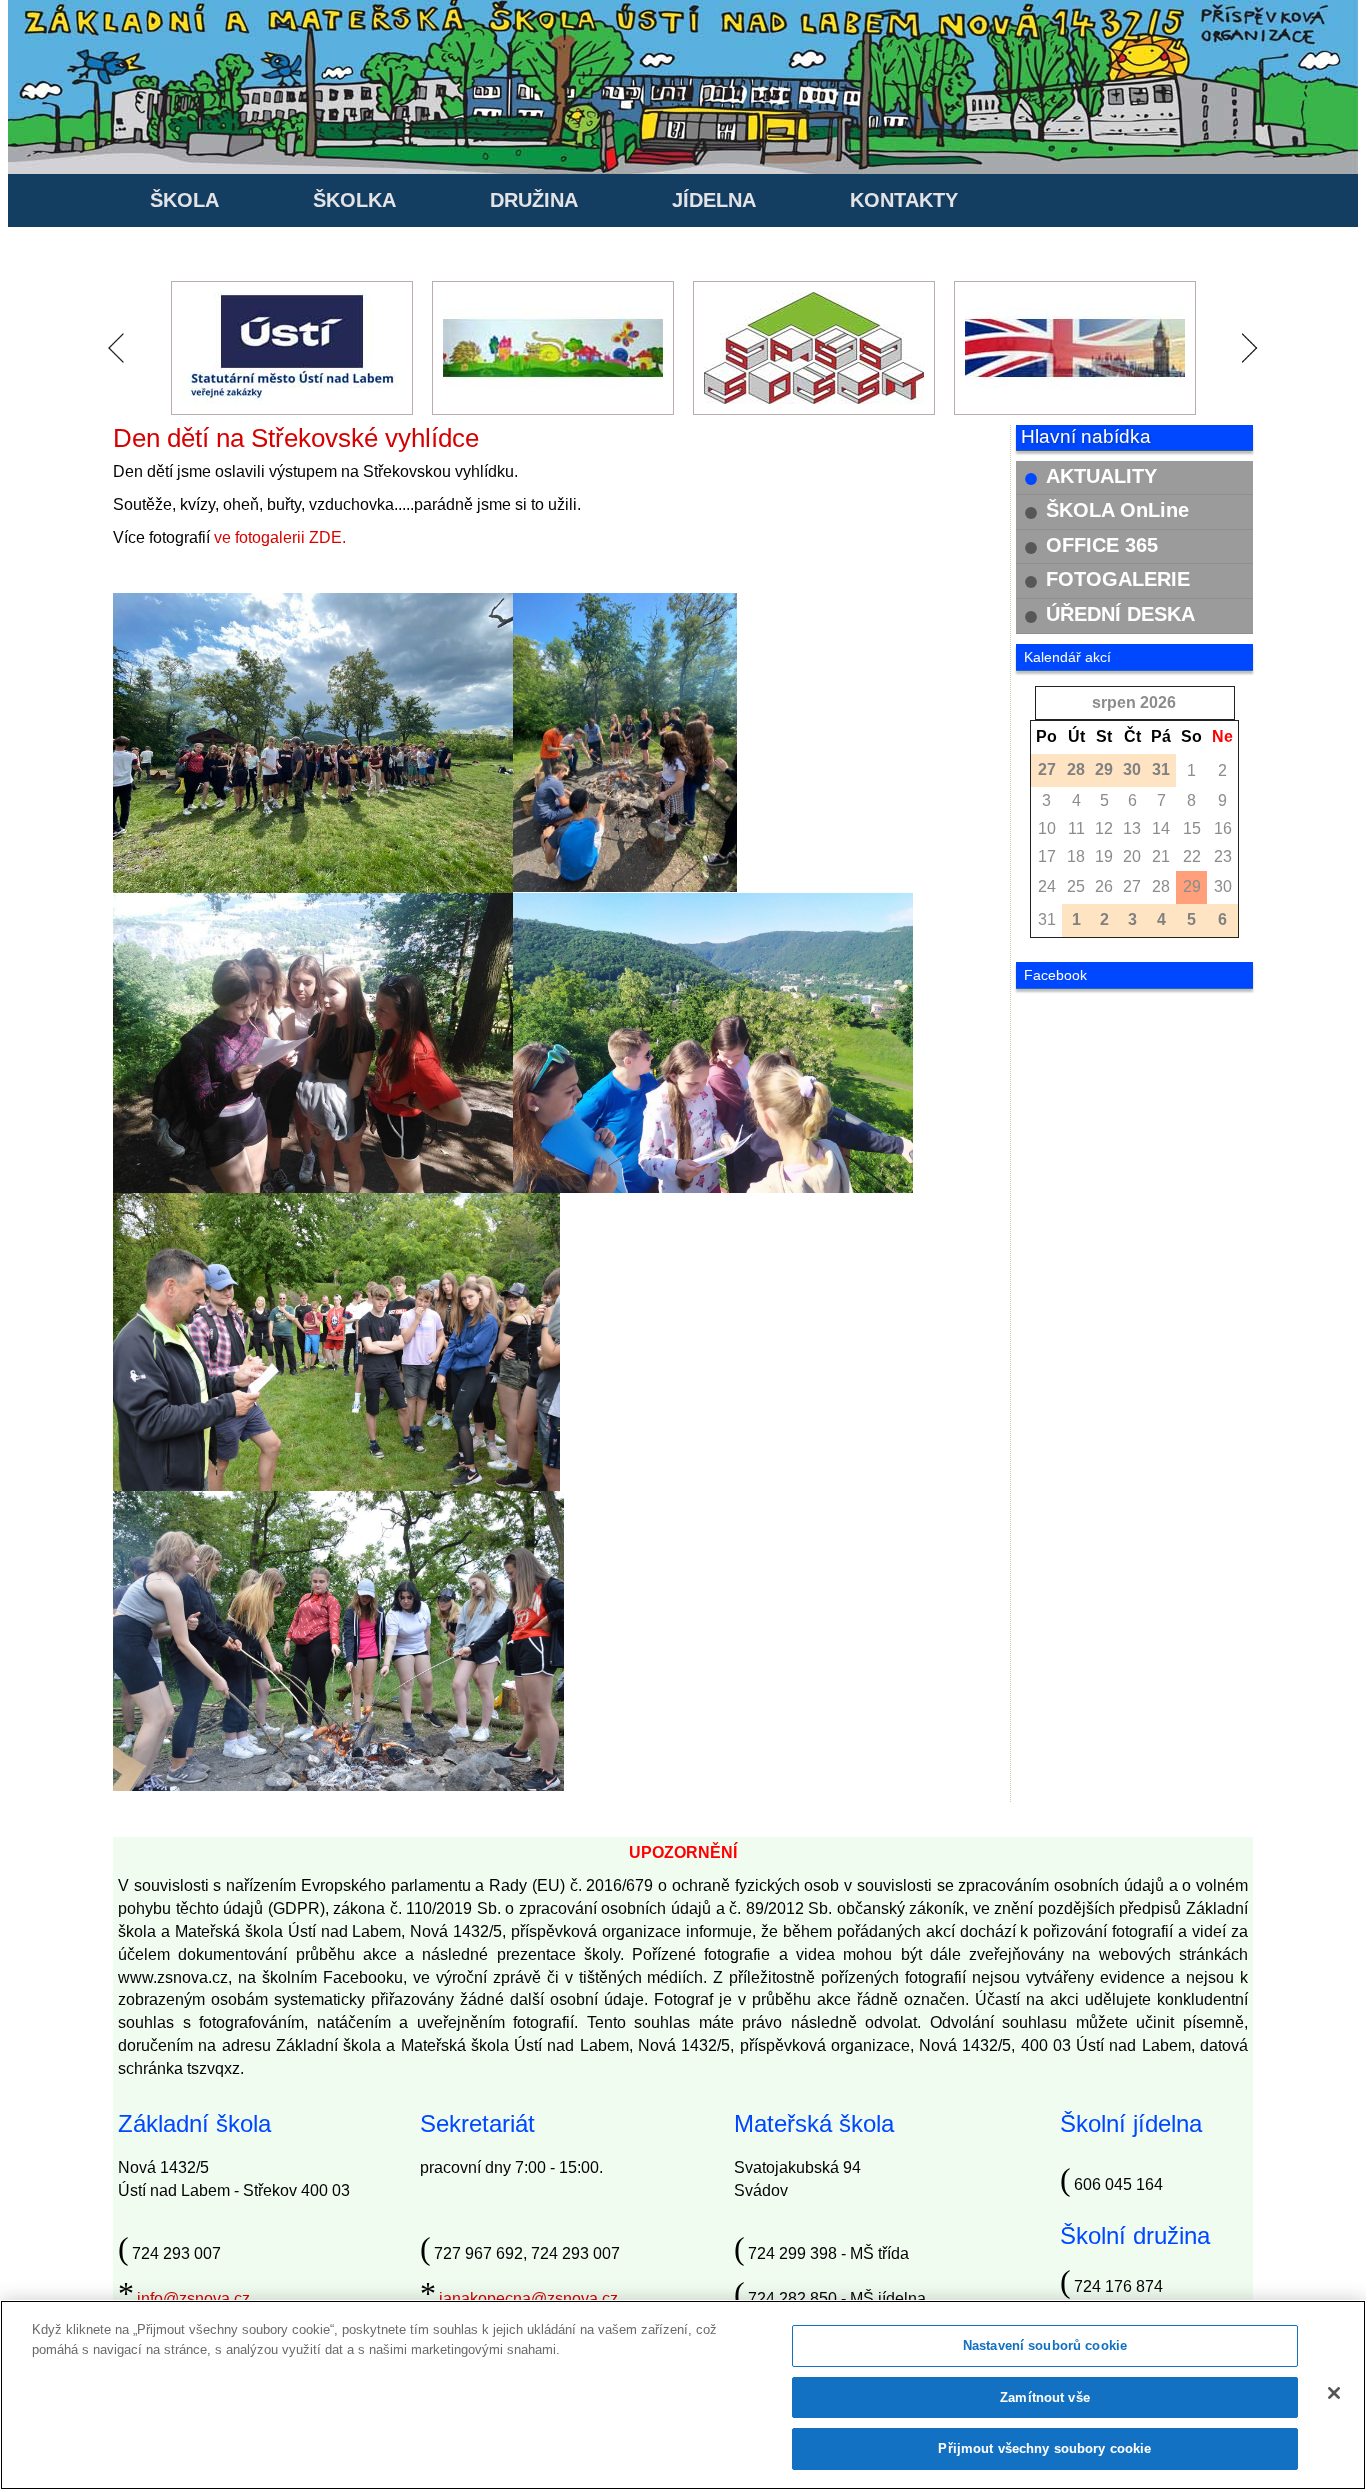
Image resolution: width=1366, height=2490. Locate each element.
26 (1104, 886)
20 (1132, 856)
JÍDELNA (714, 200)
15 (1192, 828)
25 (1076, 886)
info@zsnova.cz (193, 2298)
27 (1132, 886)
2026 (1158, 702)
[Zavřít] (1334, 2393)
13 (1132, 828)
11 (1076, 828)
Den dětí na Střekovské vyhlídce (296, 438)
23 (1223, 856)
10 (1047, 828)
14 (1161, 828)
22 (1192, 856)
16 (1223, 828)
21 (1161, 856)
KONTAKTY (904, 200)
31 (1047, 919)
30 (1223, 886)
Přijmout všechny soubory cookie (1044, 2448)
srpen (1114, 702)
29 (1192, 886)
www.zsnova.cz (173, 1977)
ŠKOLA (184, 200)
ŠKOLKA (354, 200)
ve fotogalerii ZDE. (280, 537)
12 (1104, 828)
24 (1047, 886)
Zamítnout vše (1045, 2397)
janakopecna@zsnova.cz (528, 2298)
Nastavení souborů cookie (1045, 2345)
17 (1047, 856)
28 (1161, 886)
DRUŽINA (534, 200)
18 (1076, 856)
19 (1104, 856)
